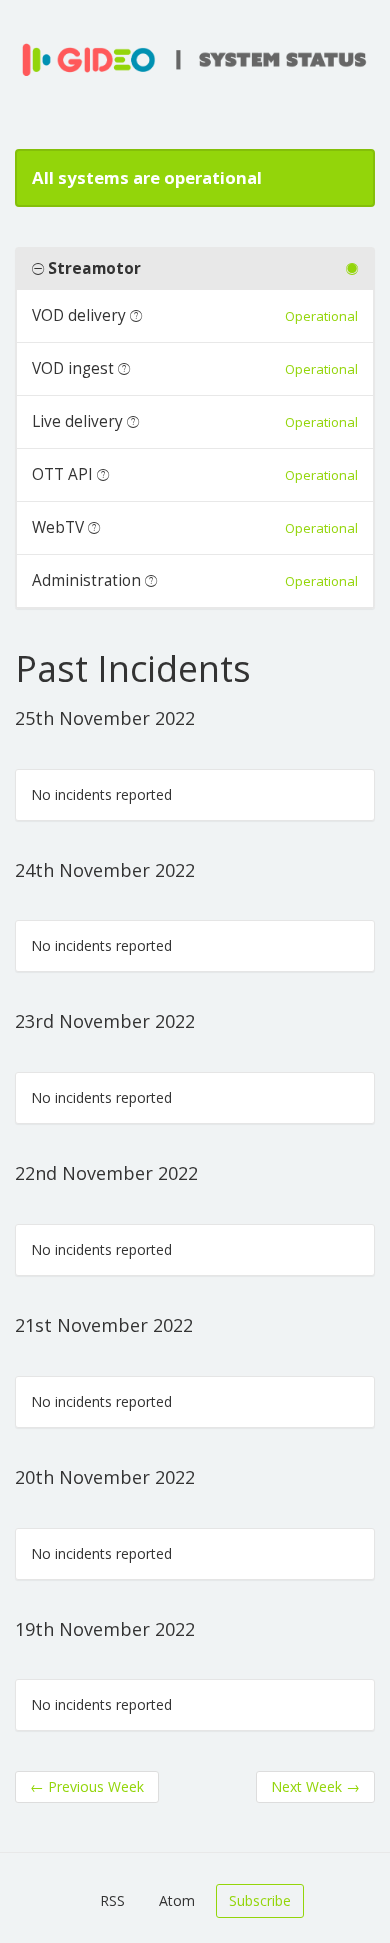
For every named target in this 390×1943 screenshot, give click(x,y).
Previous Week (87, 1786)
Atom (177, 1900)
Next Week (315, 1786)
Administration (86, 580)
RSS (112, 1900)
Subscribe (260, 1900)
